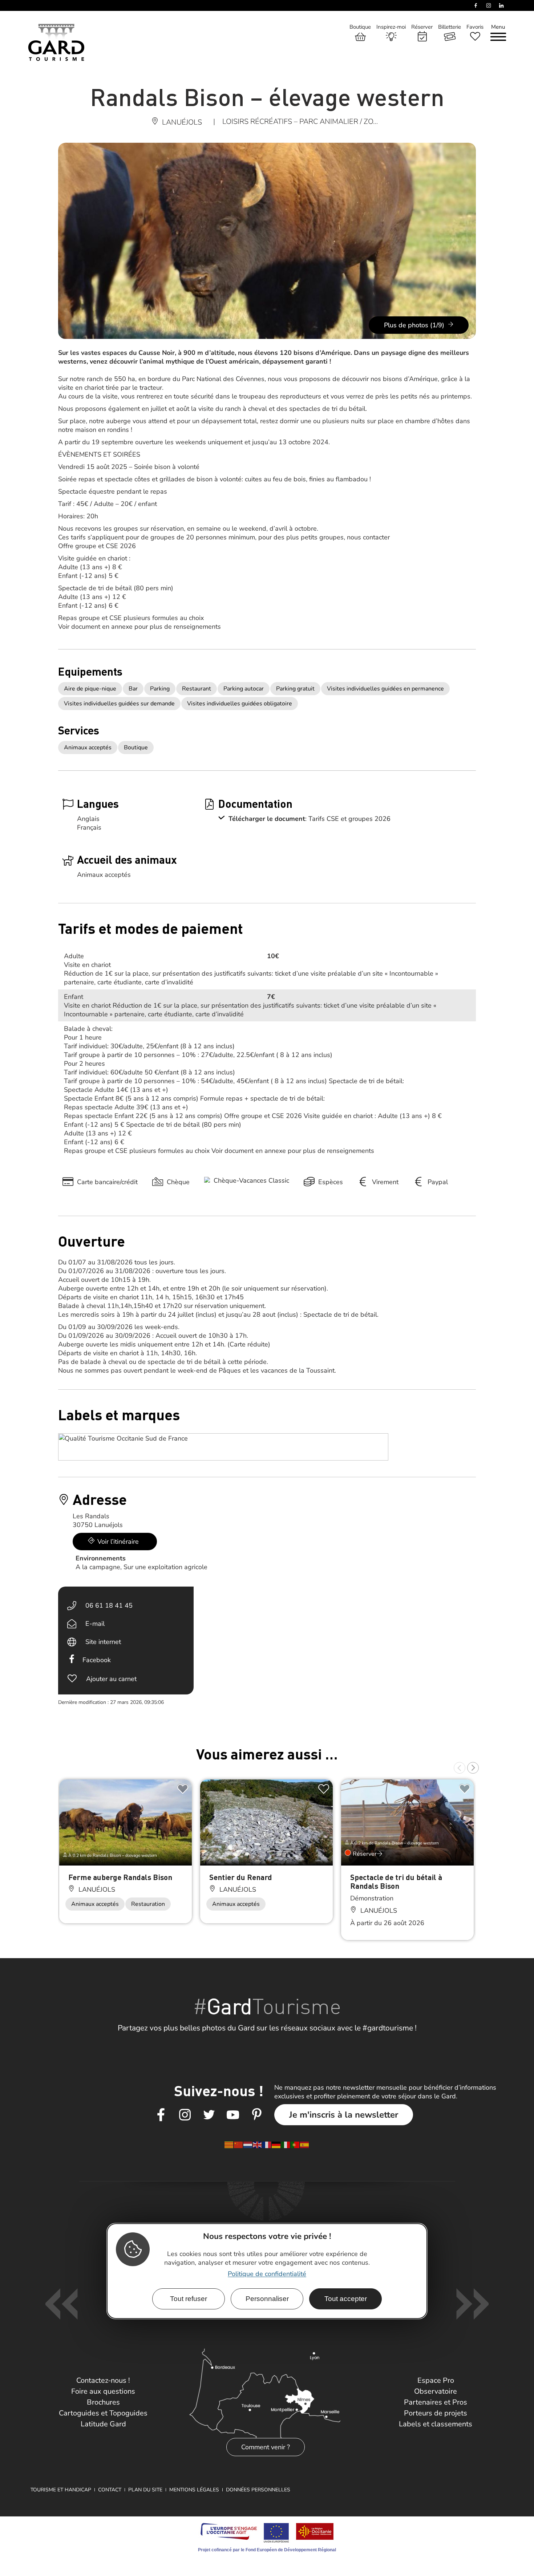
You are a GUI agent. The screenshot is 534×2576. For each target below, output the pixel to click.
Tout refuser (189, 2299)
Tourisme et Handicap (61, 2490)
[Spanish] (305, 2144)
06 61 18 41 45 (109, 1605)
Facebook (97, 1660)
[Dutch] (248, 2144)
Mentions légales (194, 2490)
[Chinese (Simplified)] (239, 2144)
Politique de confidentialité (267, 2274)
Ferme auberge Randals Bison (120, 1877)
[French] (267, 2144)
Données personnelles (258, 2490)
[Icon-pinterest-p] (257, 2115)
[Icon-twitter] (209, 2115)
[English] (258, 2144)
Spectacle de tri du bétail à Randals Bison (396, 1881)
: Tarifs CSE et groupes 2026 (348, 819)
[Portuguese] (295, 2144)
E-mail (95, 1624)
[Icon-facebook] (161, 2115)
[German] (276, 2144)
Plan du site (145, 2490)
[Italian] (286, 2144)
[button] (460, 1768)
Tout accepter (346, 2299)
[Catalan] (229, 2144)
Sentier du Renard (241, 1877)
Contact (110, 2490)
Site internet (103, 1642)
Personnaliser (267, 2299)
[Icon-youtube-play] (233, 2115)
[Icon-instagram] (185, 2115)
